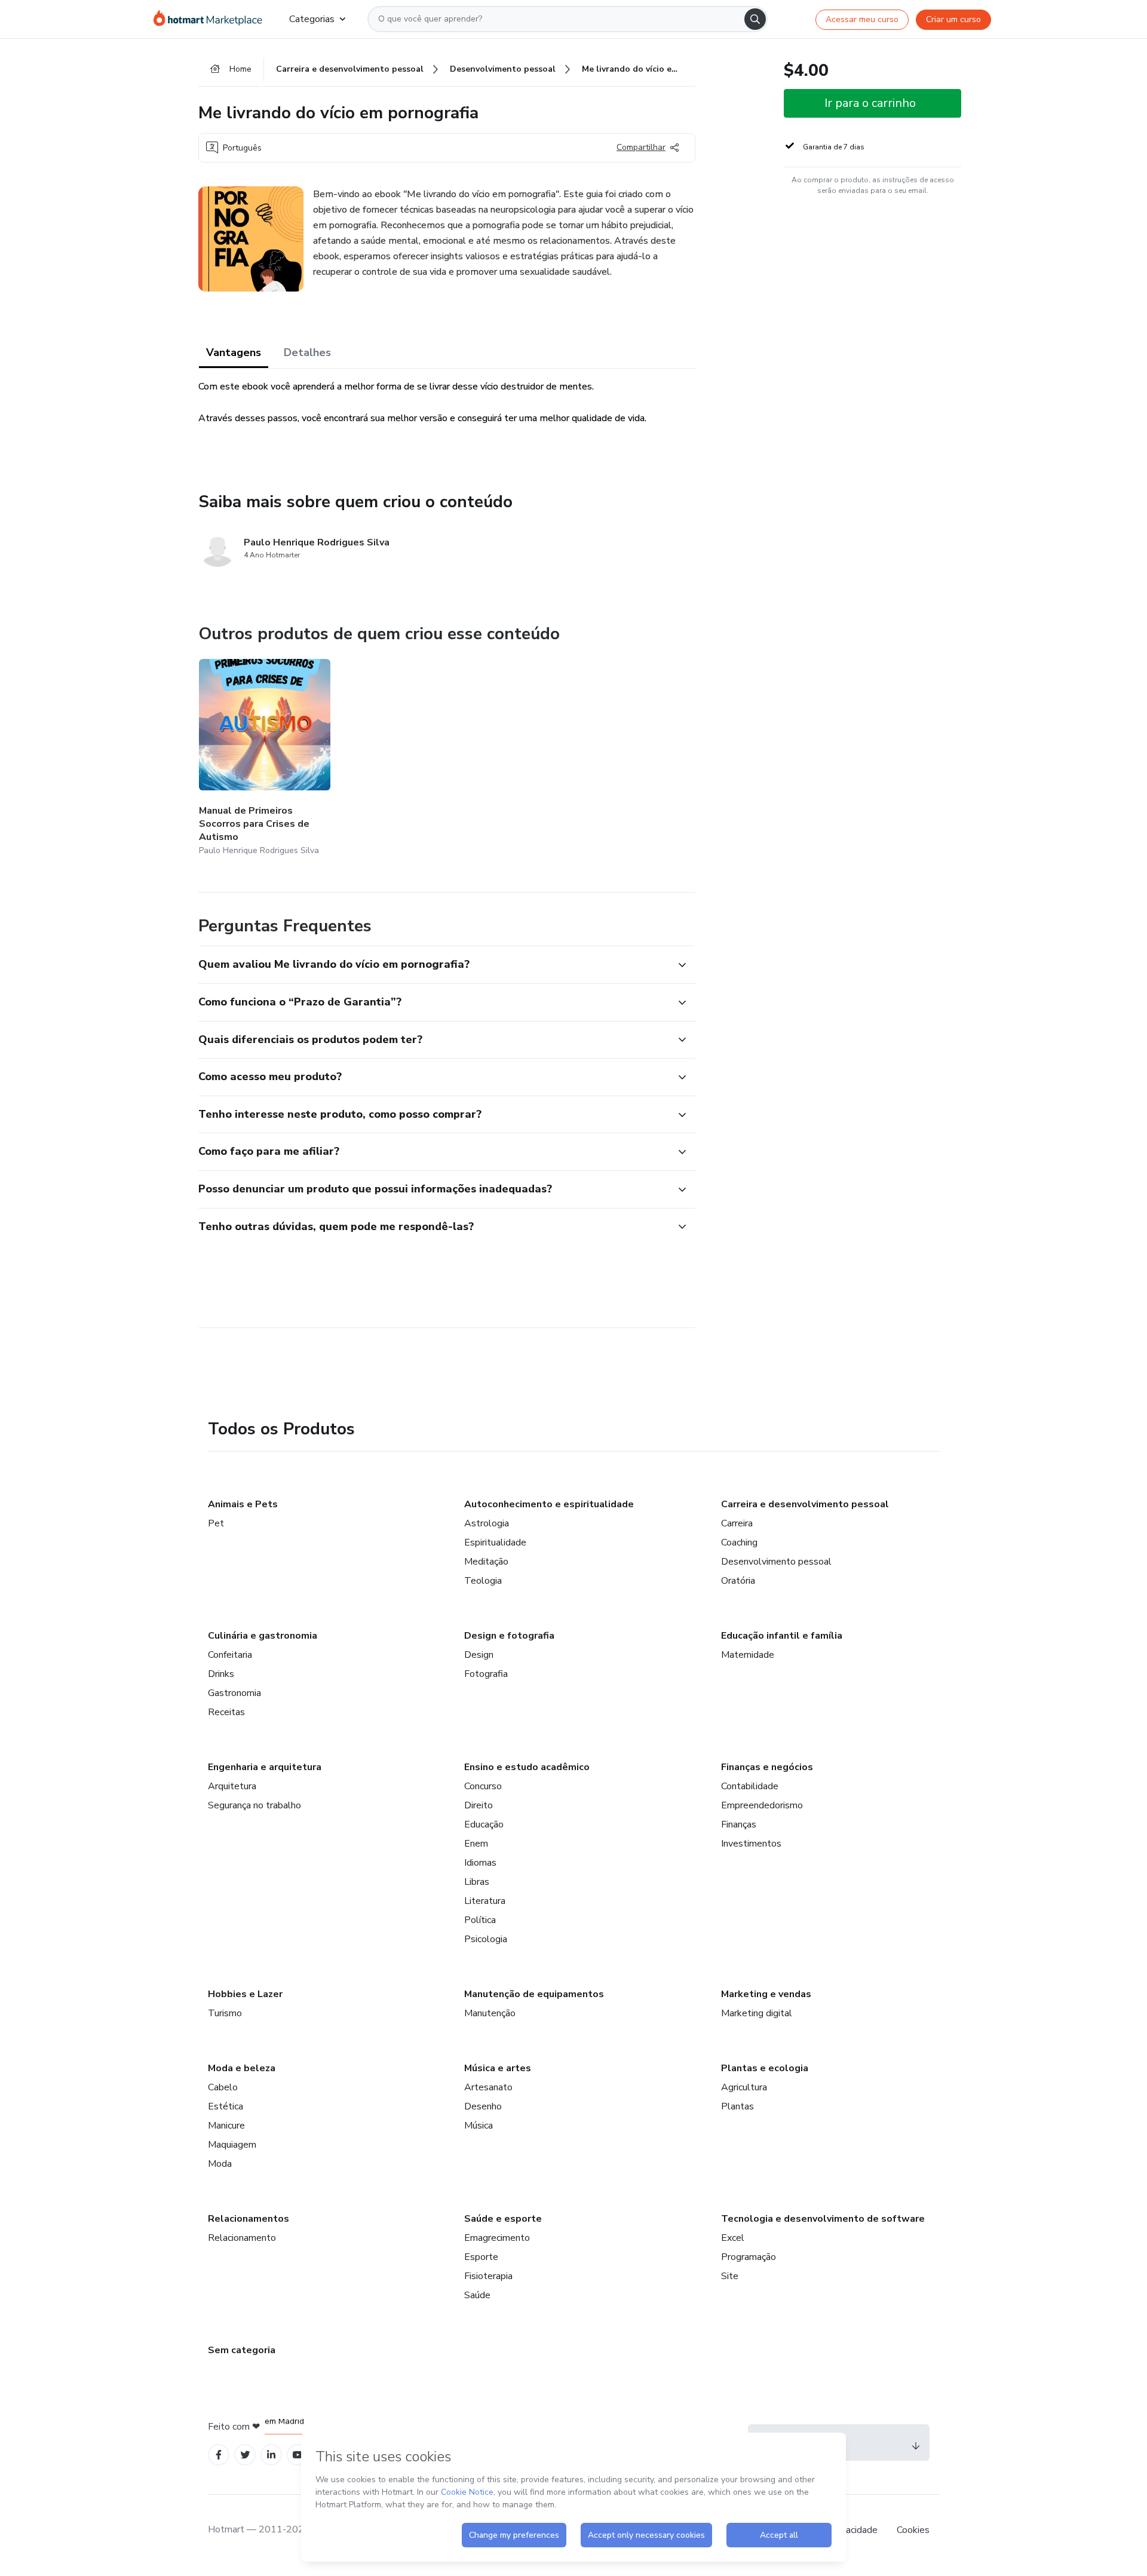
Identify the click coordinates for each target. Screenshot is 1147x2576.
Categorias (312, 19)
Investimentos (751, 1844)
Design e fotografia (509, 1636)
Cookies (913, 2530)
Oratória (738, 1581)
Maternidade (748, 1655)
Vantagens (234, 352)
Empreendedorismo (762, 1805)
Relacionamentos (249, 2219)
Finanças (739, 1824)
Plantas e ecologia (765, 2068)
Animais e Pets (243, 1504)
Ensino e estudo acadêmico (527, 1767)
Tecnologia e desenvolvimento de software (823, 2219)
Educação (484, 1824)
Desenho (483, 2106)
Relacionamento (242, 2238)
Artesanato (488, 2087)
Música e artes (498, 2068)
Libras (477, 1882)
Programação (749, 2257)
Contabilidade (750, 1786)
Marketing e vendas (766, 1994)
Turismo (225, 2013)
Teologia (483, 1581)
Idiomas (480, 1863)
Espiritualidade (495, 1542)
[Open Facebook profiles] (219, 2455)
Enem (476, 1844)
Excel (733, 2238)
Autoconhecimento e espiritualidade (549, 1504)
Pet (216, 1523)
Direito (479, 1805)
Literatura (485, 1901)
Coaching (739, 1542)
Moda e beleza (242, 2068)
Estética (226, 2106)
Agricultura (744, 2087)
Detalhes (307, 352)
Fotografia (486, 1674)
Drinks (221, 1674)
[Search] (755, 19)
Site (730, 2276)
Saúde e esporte (503, 2219)
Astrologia (487, 1523)
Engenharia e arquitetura (265, 1767)
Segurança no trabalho (254, 1805)
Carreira (737, 1523)
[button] (434, 965)
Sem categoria (242, 2350)
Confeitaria (230, 1655)
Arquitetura (232, 1786)
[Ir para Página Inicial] (212, 19)
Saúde (477, 2295)
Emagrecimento (497, 2238)
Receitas (226, 1712)
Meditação (486, 1562)
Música (479, 2126)
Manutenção (490, 2013)
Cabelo (223, 2087)
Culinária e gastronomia (263, 1636)
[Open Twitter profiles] (245, 2455)
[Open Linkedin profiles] (271, 2455)
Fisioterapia (488, 2276)
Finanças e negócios (767, 1767)
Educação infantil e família (782, 1636)
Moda (220, 2164)
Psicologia (486, 1939)
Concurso (483, 1786)
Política (480, 1920)
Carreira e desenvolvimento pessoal (805, 1504)
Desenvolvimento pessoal (776, 1562)
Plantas (737, 2106)
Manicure (226, 2126)
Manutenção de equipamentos (534, 1994)
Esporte (481, 2257)
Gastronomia (234, 1693)
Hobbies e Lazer (245, 1994)
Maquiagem (232, 2145)
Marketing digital (757, 2013)
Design (479, 1655)
